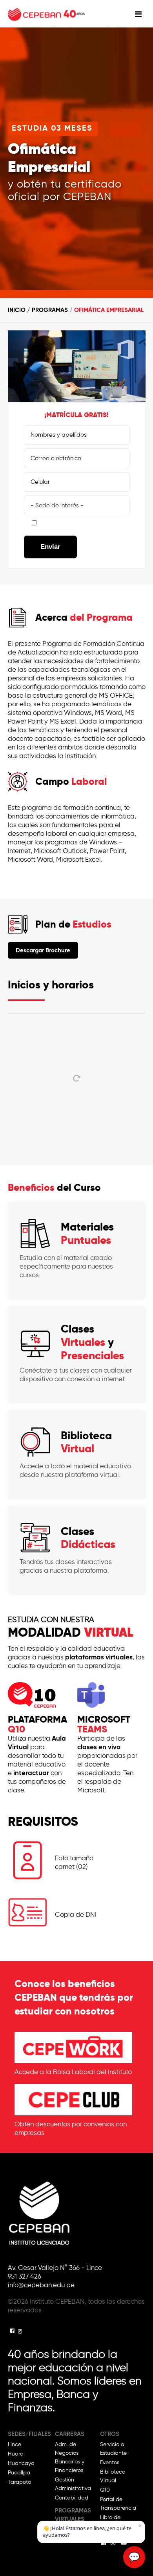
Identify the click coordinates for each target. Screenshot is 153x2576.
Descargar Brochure (43, 950)
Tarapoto (19, 2482)
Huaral (16, 2454)
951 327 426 (25, 2276)
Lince (15, 2444)
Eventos (110, 2462)
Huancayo (21, 2463)
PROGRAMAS (50, 310)
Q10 (105, 2490)
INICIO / (20, 310)
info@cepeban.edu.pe (41, 2285)
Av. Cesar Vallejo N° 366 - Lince (55, 2268)
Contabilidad (72, 2498)
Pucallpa (19, 2473)
